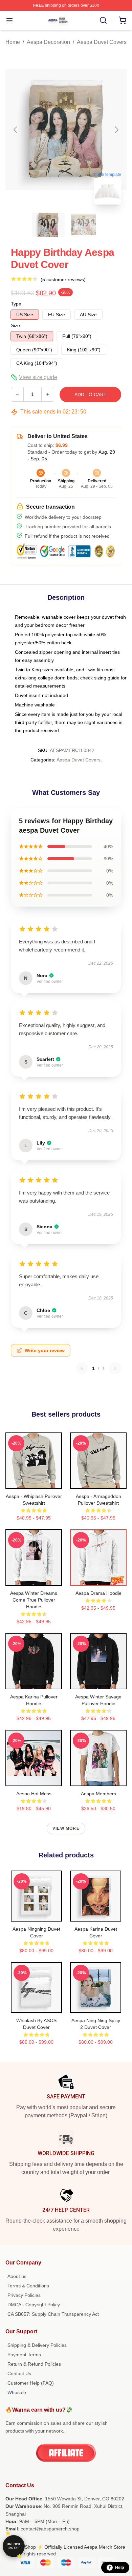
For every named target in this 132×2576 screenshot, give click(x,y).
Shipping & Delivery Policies (37, 2345)
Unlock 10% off (14, 2546)
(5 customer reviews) (63, 279)
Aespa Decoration (48, 42)
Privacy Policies (24, 2295)
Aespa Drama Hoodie (98, 1593)
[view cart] (123, 20)
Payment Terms (24, 2355)
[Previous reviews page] (82, 1368)
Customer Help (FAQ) (31, 2383)
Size (15, 325)
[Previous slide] (16, 130)
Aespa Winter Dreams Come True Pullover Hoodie (34, 1600)
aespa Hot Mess (34, 1794)
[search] (103, 20)
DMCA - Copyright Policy (34, 2305)
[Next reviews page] (115, 1368)
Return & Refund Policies (34, 2364)
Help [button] (119, 2568)
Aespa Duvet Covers (102, 42)
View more (66, 1828)
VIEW (34, 1482)
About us (17, 2276)
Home (13, 42)
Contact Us (19, 2373)
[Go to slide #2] (84, 225)
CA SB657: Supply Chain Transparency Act (53, 2314)
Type (16, 304)
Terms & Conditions (28, 2286)
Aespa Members (98, 1794)
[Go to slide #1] (48, 225)
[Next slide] (116, 130)
